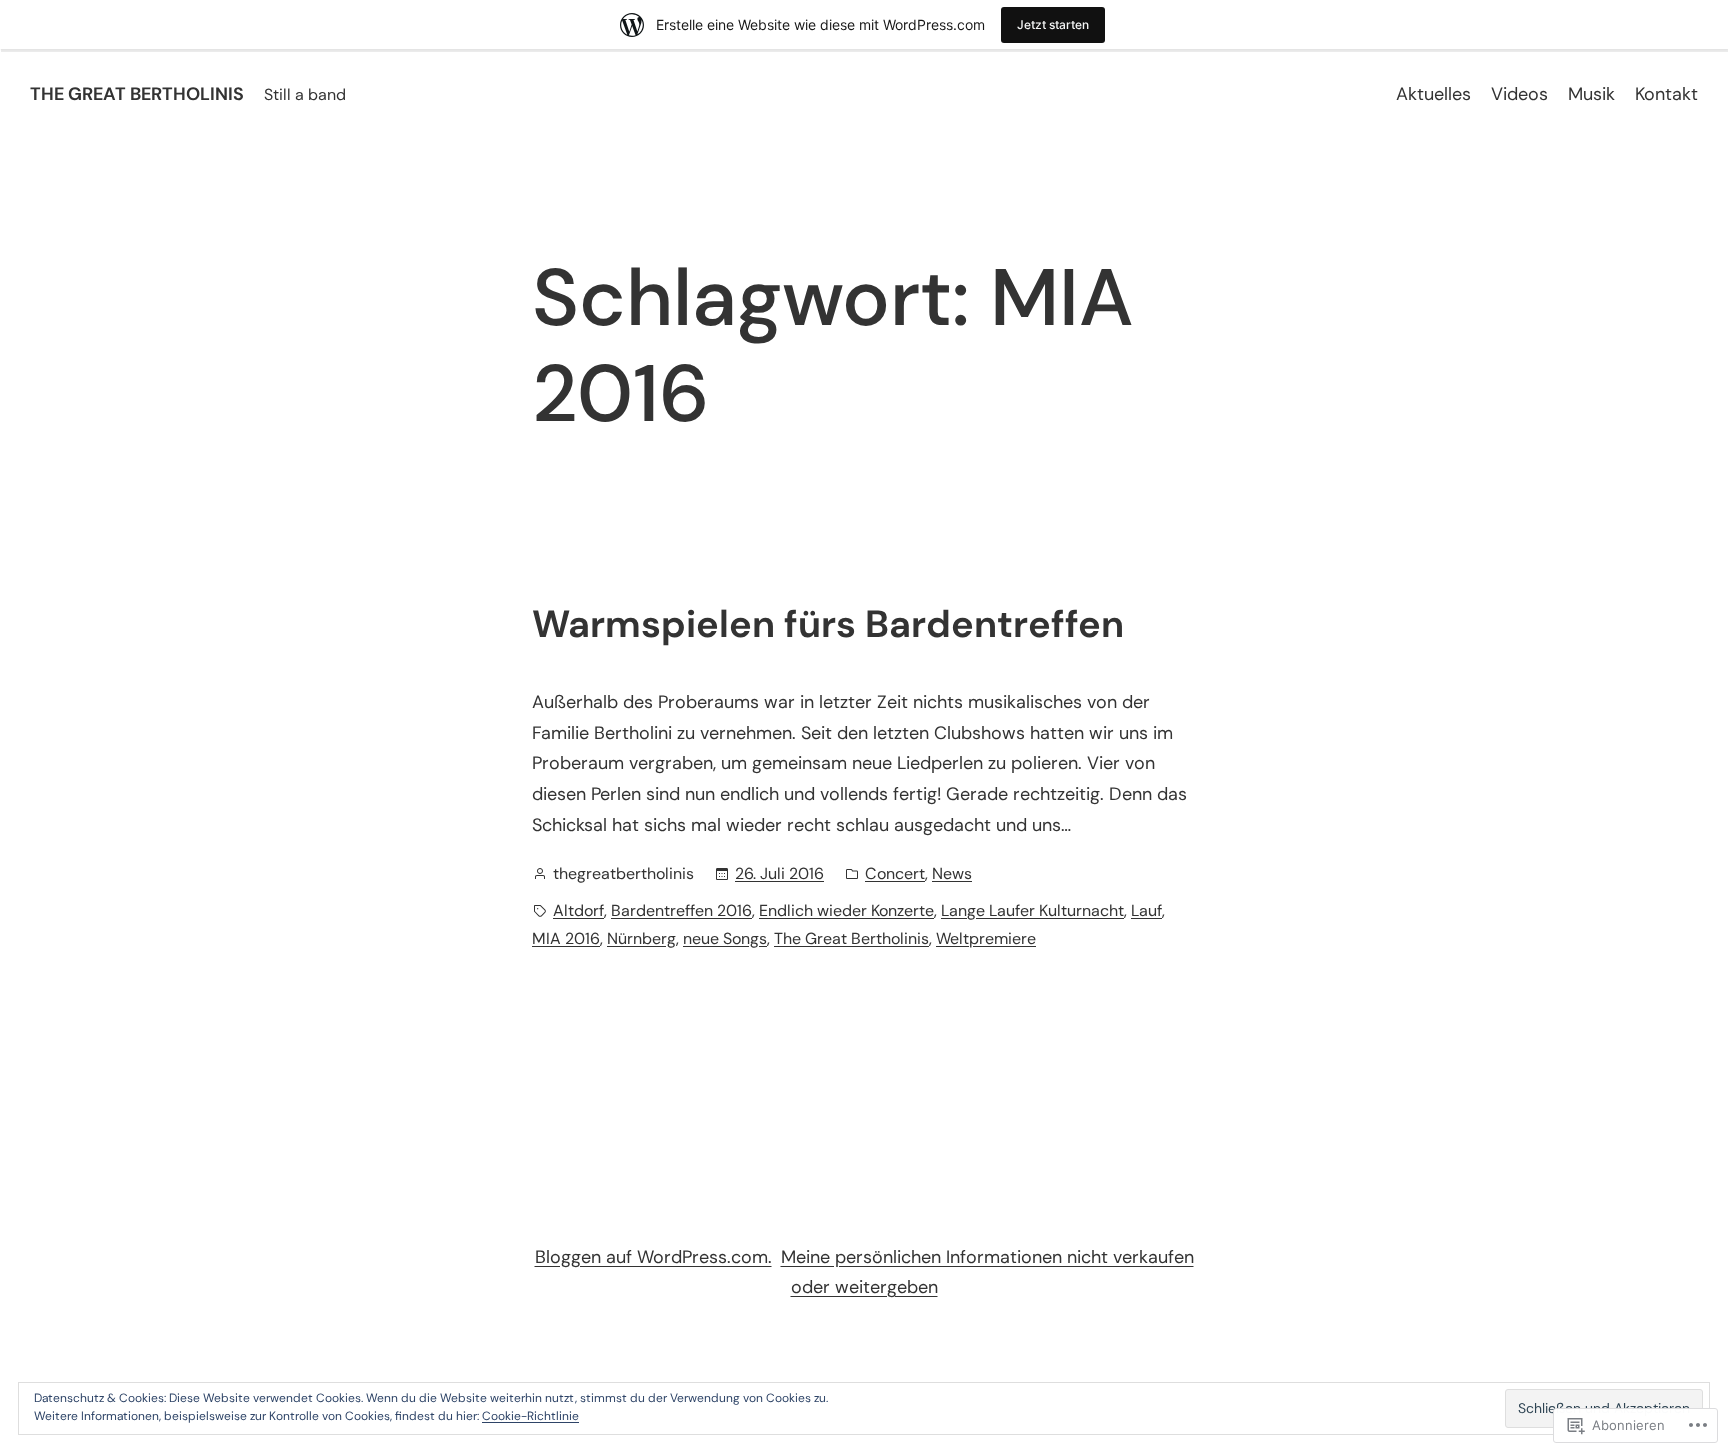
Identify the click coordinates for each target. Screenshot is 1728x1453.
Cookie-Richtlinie (530, 1416)
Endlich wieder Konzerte (846, 910)
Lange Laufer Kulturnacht (1032, 910)
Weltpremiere (986, 938)
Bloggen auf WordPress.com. (653, 1257)
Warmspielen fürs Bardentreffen (828, 625)
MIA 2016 (566, 938)
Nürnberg (641, 938)
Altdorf (578, 910)
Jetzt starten (1053, 24)
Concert (895, 873)
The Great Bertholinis (851, 938)
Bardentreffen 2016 (681, 910)
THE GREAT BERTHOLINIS (137, 94)
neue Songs (725, 938)
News (952, 873)
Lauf (1146, 910)
